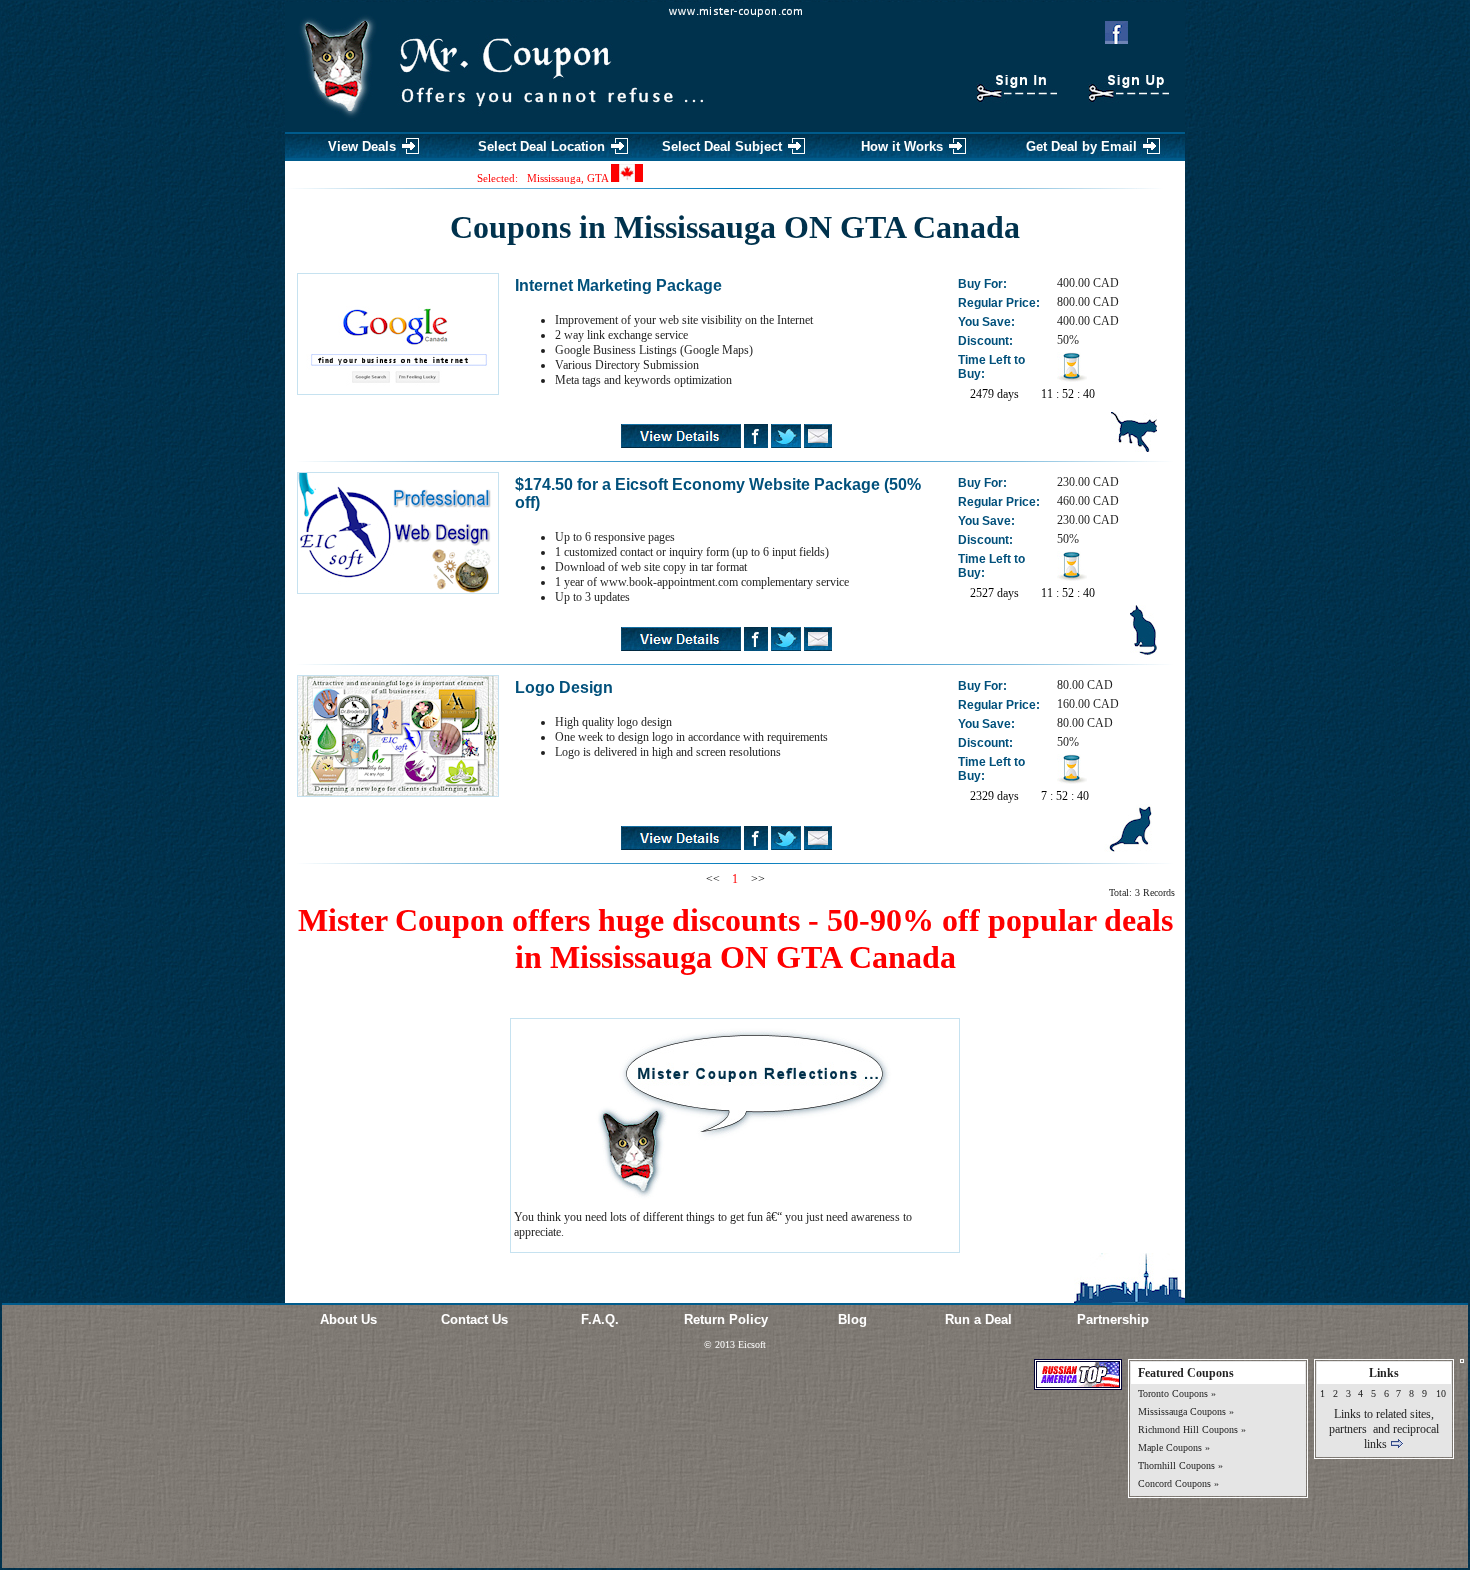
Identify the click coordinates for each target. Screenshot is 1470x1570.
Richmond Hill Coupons (1188, 1429)
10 (1441, 1393)
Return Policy (726, 1319)
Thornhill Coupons (1176, 1465)
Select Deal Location (541, 146)
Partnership (1113, 1319)
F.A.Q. (600, 1319)
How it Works (902, 146)
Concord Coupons (1174, 1483)
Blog (852, 1319)
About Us (348, 1319)
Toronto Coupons (1173, 1393)
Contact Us (474, 1319)
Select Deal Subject (722, 146)
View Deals (362, 146)
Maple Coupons (1170, 1447)
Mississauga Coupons (1182, 1411)
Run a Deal (978, 1319)
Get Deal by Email (1081, 146)
